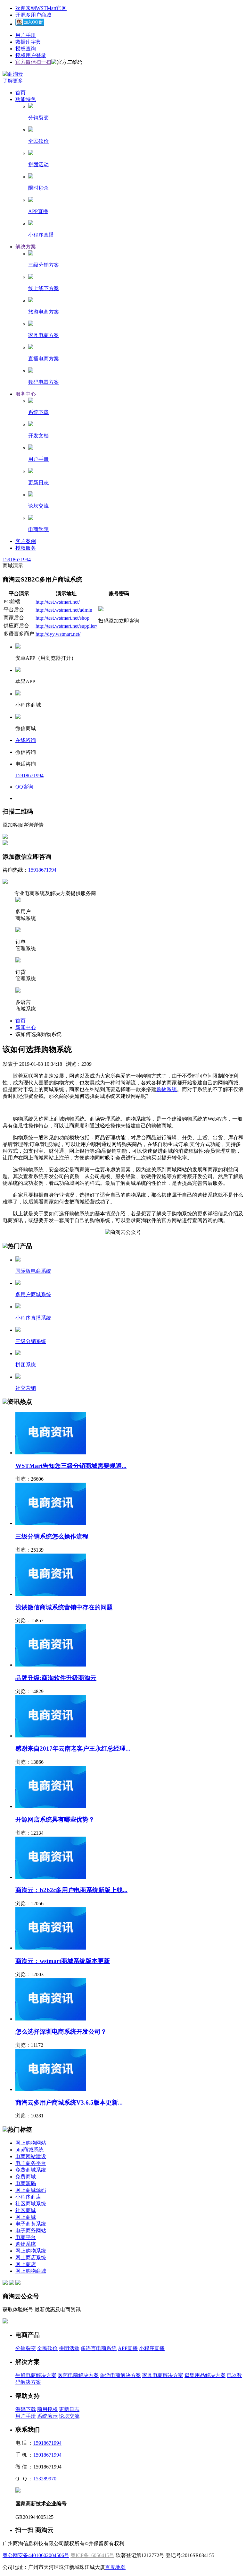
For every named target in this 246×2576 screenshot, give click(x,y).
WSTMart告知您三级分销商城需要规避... (71, 1466)
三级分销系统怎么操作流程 (52, 1536)
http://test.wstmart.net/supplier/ (66, 626)
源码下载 (26, 2409)
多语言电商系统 (99, 2348)
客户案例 (26, 541)
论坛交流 (69, 2416)
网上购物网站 (31, 2143)
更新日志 (69, 2409)
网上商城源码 (31, 2190)
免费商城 (26, 2177)
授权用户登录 (31, 55)
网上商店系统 (31, 2257)
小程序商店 (28, 2197)
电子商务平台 (31, 2163)
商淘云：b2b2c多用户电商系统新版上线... (71, 1890)
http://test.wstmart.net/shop (62, 618)
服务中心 (26, 394)
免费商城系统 (31, 2170)
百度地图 (115, 2567)
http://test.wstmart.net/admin (64, 610)
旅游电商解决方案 (120, 2375)
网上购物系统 (31, 2251)
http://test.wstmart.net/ (58, 602)
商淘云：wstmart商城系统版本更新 (63, 1961)
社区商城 (26, 2210)
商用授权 (47, 2409)
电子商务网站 (31, 2231)
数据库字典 (28, 42)
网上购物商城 (31, 2271)
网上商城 (26, 2217)
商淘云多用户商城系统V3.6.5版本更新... (69, 2102)
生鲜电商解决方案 (36, 2375)
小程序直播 (152, 2348)
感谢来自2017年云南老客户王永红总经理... (73, 1749)
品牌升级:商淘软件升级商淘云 (56, 1678)
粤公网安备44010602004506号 (36, 2555)
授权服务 (26, 548)
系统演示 (47, 2416)
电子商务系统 (31, 2224)
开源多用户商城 (33, 15)
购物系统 (167, 1089)
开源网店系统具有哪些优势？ (55, 1819)
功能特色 (26, 99)
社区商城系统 (31, 2204)
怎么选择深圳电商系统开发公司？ (61, 2032)
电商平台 (26, 2237)
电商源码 (26, 2183)
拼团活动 (69, 2348)
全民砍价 (47, 2348)
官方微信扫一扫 (33, 62)
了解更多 (13, 81)
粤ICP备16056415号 (92, 2555)
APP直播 (128, 2348)
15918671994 (17, 560)
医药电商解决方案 (78, 2375)
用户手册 (26, 35)
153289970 (45, 2479)
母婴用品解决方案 (205, 2375)
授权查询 (26, 49)
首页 (20, 93)
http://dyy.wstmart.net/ (58, 634)
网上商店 (26, 2264)
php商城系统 (29, 2150)
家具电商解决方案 (163, 2375)
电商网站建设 (31, 2156)
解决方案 (26, 247)
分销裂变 (26, 2348)
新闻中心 (26, 1027)
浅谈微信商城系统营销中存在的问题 (64, 1607)
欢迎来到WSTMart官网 (41, 8)
